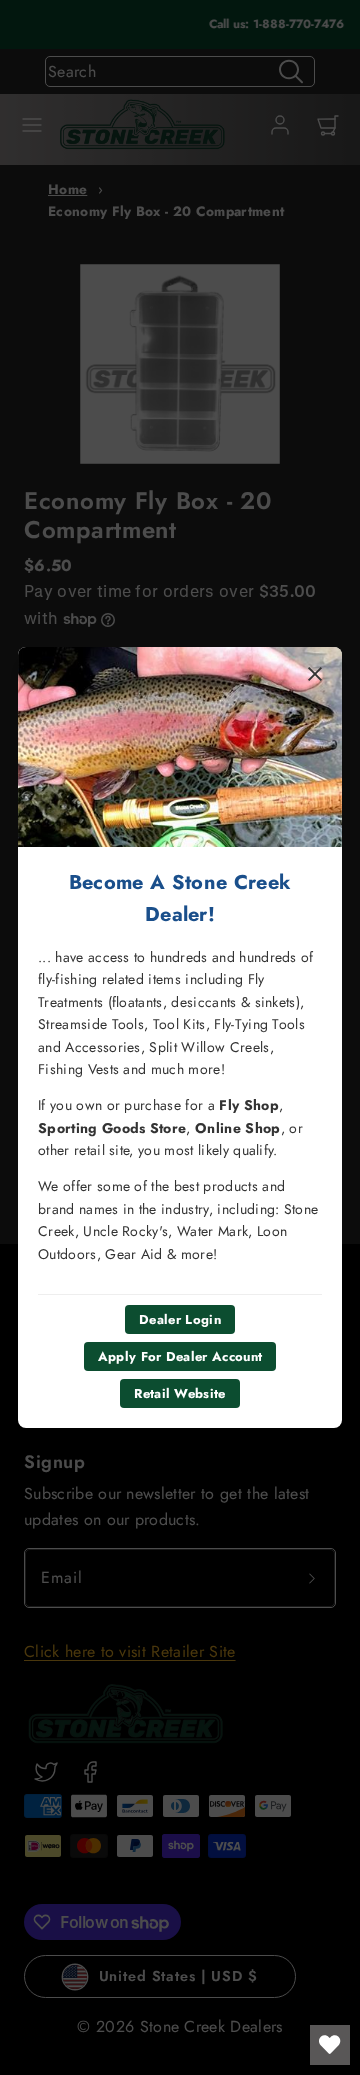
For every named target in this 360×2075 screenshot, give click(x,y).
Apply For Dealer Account (180, 1356)
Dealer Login (180, 1319)
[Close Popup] (315, 674)
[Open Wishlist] (330, 2045)
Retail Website (179, 1393)
